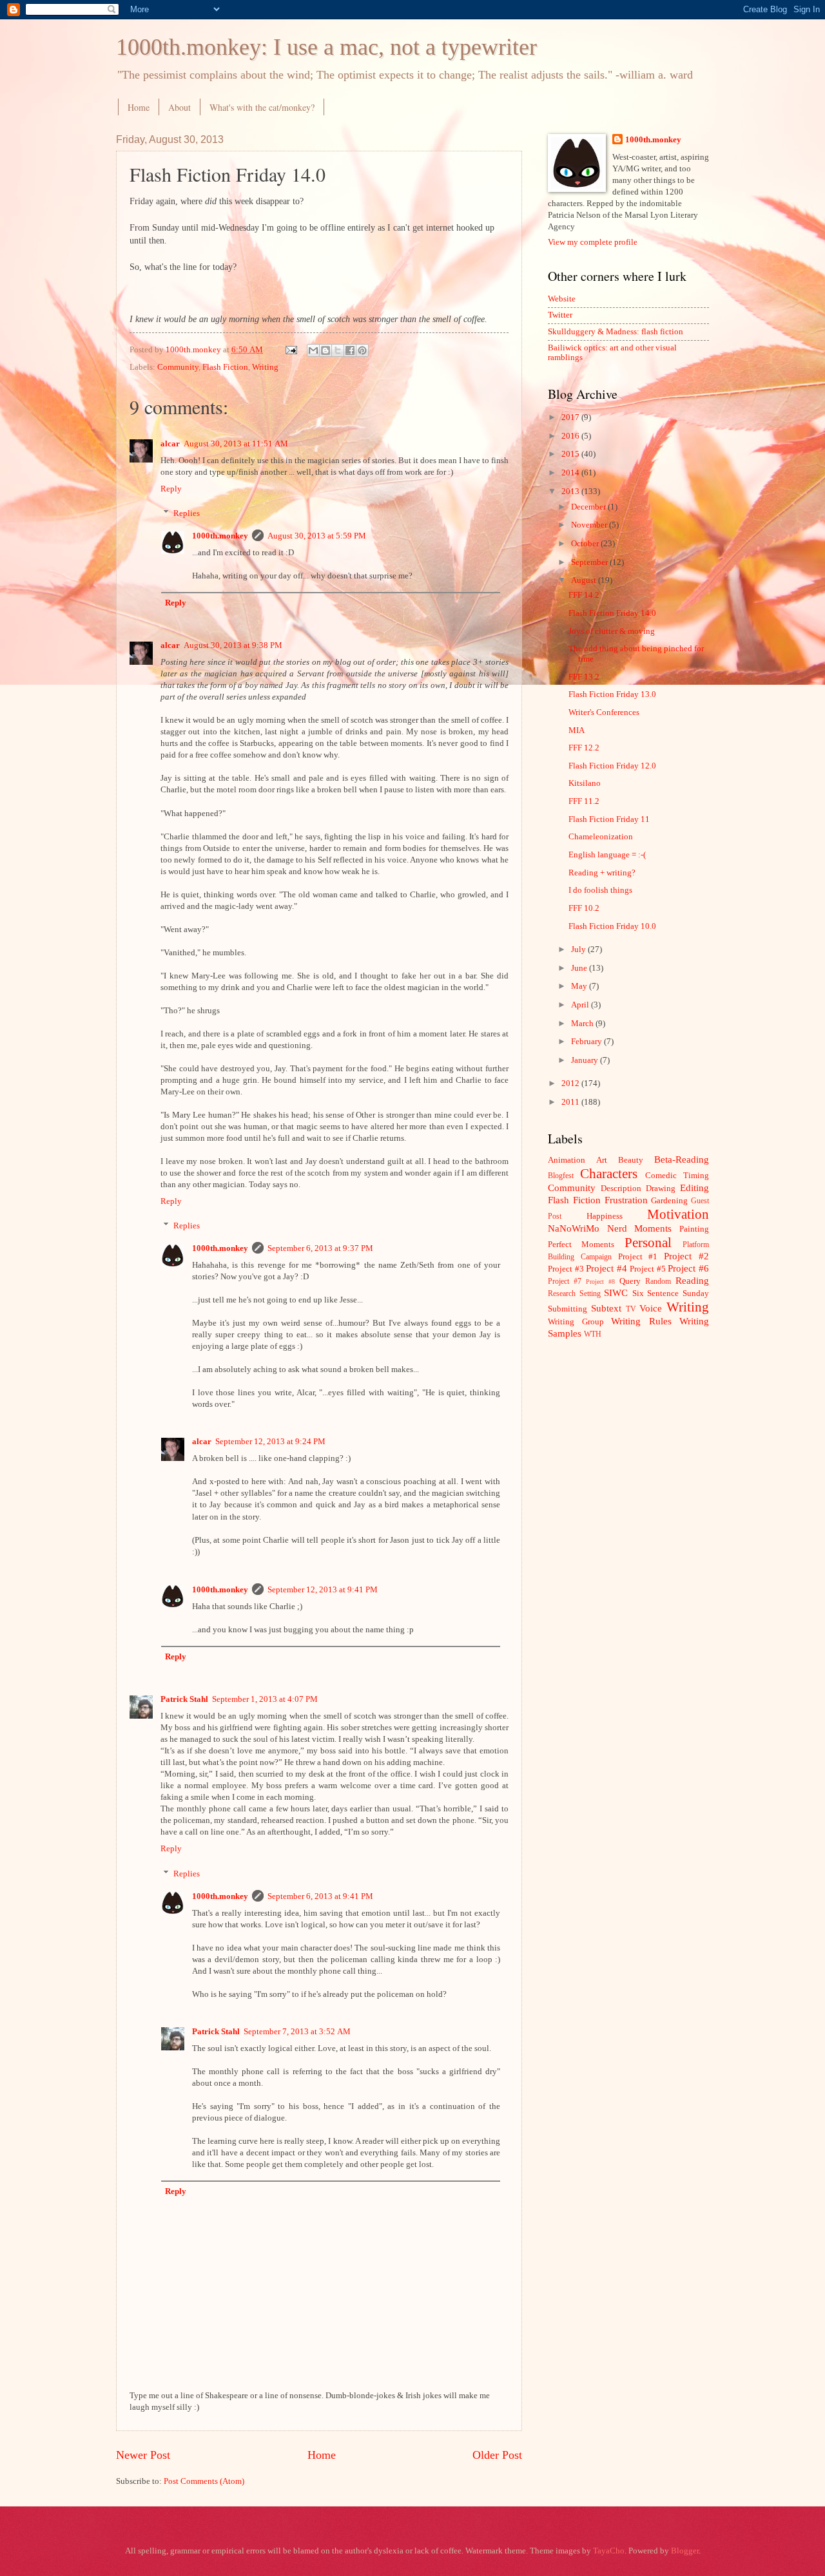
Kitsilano (585, 783)
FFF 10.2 (584, 908)
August (585, 580)
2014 (571, 473)
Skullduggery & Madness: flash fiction (616, 332)
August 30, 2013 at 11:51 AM (236, 444)
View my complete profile (593, 242)
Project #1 (638, 1257)
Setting (590, 1294)
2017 (571, 417)
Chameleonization (601, 837)
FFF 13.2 (584, 677)
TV (631, 1309)
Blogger (685, 2551)
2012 (571, 1083)
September (590, 562)
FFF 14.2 (584, 595)
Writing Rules (641, 1321)
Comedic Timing (677, 1176)
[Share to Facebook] (350, 350)
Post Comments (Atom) (204, 2481)
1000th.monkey (220, 536)
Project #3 (566, 1269)
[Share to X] (338, 350)
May (580, 986)
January (586, 1060)
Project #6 (688, 1268)
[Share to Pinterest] (362, 350)
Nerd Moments (640, 1228)
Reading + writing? (602, 873)
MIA (577, 730)
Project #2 (686, 1256)
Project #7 (565, 1282)
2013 (571, 491)
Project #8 (600, 1282)
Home (139, 107)
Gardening (669, 1201)
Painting (694, 1229)
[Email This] (313, 350)
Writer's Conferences (604, 712)
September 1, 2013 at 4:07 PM (265, 1699)
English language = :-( (607, 855)
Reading (692, 1280)
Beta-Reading (682, 1159)
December (589, 507)
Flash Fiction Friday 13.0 (612, 694)
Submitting (568, 1309)
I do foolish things (600, 890)
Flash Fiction (225, 367)
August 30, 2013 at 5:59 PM (317, 536)
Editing (694, 1188)
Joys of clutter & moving (612, 631)
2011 (571, 1102)
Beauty (631, 1160)
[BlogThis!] (325, 350)
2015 (571, 454)
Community (178, 367)
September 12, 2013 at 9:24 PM (270, 1442)
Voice (651, 1308)
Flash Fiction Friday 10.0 (612, 926)
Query (630, 1281)
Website (562, 299)
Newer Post (143, 2455)
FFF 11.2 (584, 801)
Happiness (605, 1216)
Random (658, 1282)
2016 (571, 436)
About (180, 107)
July (579, 949)
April (581, 1005)
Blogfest (561, 1176)
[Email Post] (290, 350)
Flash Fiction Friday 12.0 (612, 766)
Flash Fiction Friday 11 (609, 819)
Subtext (606, 1308)
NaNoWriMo (574, 1228)
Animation (567, 1160)
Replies (187, 513)
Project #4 (607, 1268)
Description (621, 1188)
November (590, 525)
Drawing (661, 1188)
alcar (170, 444)
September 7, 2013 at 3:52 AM (297, 2032)
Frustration (626, 1200)
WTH (593, 1334)
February (587, 1042)
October (586, 544)
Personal (648, 1243)
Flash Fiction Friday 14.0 (612, 613)
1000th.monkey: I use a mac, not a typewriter (326, 47)
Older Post (497, 2455)
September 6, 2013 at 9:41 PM (320, 1896)
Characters (609, 1174)
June (580, 968)
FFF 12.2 (584, 748)
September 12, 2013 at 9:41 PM (323, 1590)
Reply (171, 489)
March (583, 1024)
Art (602, 1160)
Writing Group (576, 1322)
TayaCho (609, 2551)
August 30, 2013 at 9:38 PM (233, 645)
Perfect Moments (581, 1245)
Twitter (560, 315)
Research (562, 1294)
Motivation (678, 1214)
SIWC (616, 1293)
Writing (265, 367)
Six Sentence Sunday (671, 1293)
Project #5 (648, 1269)
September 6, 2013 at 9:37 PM (320, 1248)
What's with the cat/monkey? (262, 107)
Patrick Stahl (184, 1699)
